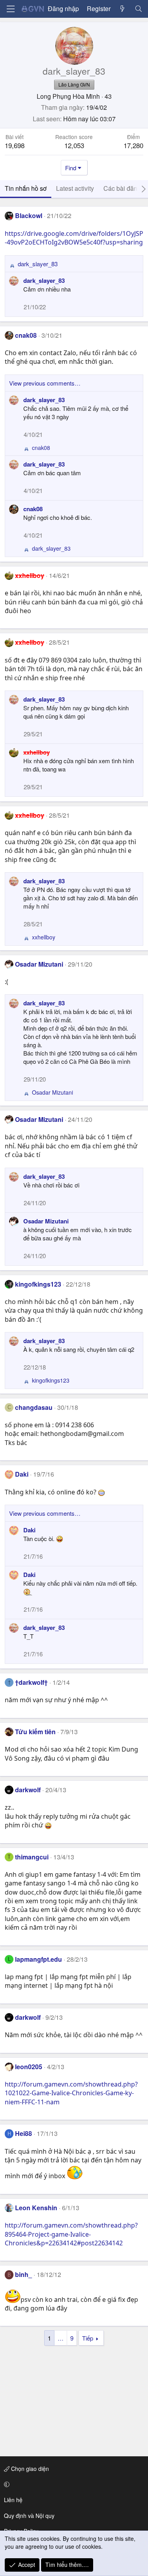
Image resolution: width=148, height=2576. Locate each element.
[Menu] (11, 9)
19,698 (15, 145)
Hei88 (23, 2133)
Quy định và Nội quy (29, 2516)
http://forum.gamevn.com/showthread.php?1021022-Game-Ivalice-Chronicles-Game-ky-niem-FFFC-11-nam (71, 2093)
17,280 (133, 145)
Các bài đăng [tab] (122, 188)
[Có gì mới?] (123, 9)
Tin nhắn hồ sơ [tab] (26, 188)
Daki (22, 1474)
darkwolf (28, 1790)
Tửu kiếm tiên (35, 1732)
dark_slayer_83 (44, 280)
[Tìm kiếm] (138, 9)
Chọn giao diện (29, 2469)
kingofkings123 (38, 1284)
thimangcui (32, 1857)
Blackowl (29, 215)
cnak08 (26, 335)
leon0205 (29, 2067)
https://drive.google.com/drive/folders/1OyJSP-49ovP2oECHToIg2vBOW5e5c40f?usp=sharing (74, 238)
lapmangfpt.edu (38, 1959)
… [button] (61, 2338)
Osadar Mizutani (39, 964)
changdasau (34, 1407)
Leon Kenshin (36, 2208)
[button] (73, 2484)
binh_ (23, 2274)
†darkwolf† (31, 1682)
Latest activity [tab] (75, 188)
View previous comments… (45, 383)
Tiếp (88, 2338)
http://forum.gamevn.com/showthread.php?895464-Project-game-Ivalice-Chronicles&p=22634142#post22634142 (71, 2234)
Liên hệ (13, 2500)
